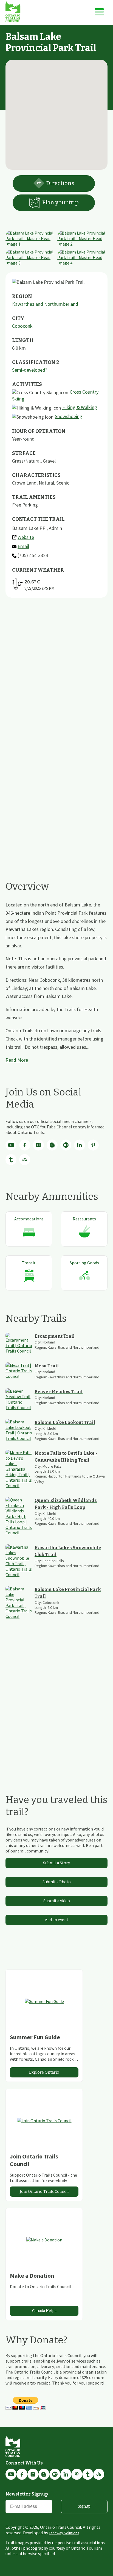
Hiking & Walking (80, 407)
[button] (56, 112)
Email (23, 546)
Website (26, 537)
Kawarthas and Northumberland (45, 304)
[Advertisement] (56, 676)
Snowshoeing (69, 416)
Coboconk (22, 326)
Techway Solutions (64, 2533)
